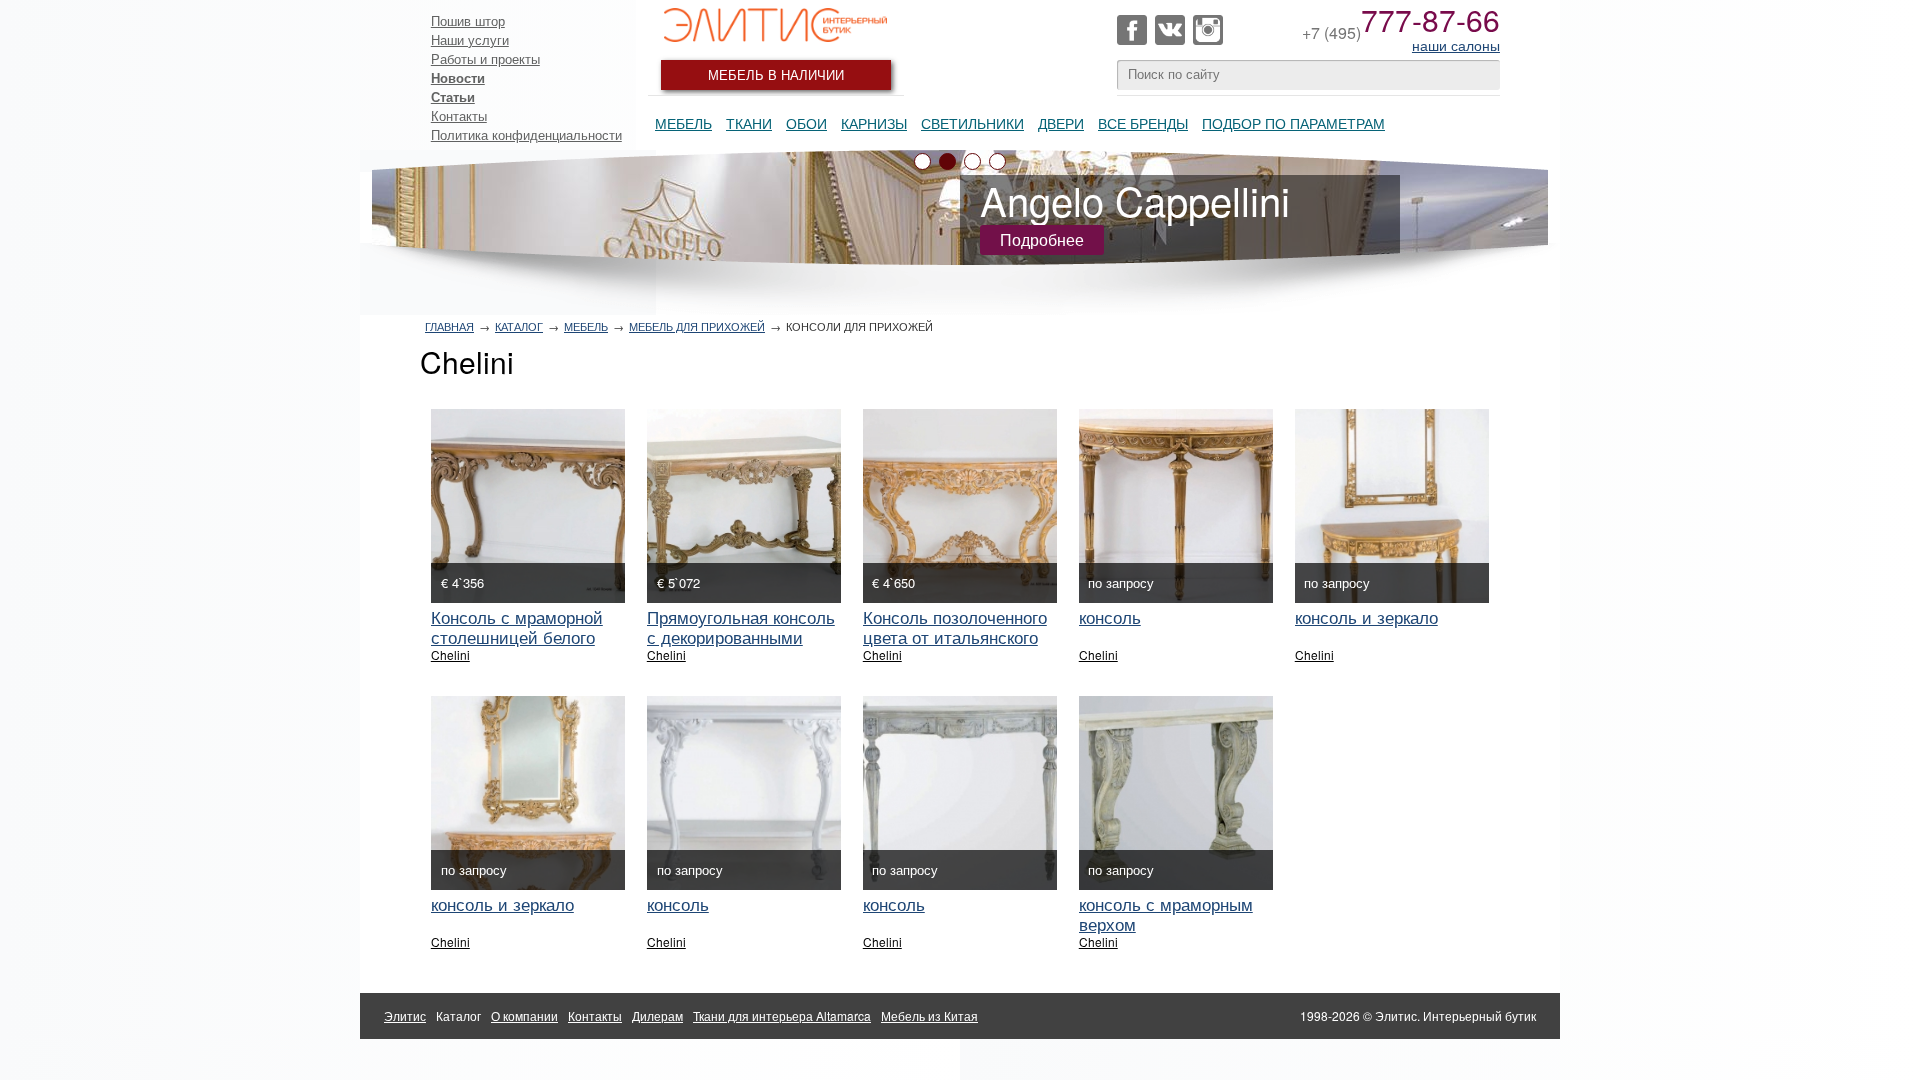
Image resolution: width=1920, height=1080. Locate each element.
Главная (449, 326)
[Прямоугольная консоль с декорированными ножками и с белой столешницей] (744, 506)
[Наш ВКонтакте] (1170, 30)
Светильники (972, 123)
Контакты (459, 115)
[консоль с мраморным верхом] (1176, 793)
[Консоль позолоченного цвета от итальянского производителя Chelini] (960, 506)
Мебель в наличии (776, 74)
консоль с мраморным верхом (1166, 913)
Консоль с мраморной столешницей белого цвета (517, 636)
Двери (1061, 123)
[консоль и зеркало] (1392, 506)
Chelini (450, 654)
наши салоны (1456, 45)
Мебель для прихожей (697, 326)
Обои (806, 123)
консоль (1110, 616)
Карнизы (874, 123)
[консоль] (1176, 506)
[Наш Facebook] (1132, 30)
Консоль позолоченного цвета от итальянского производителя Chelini (955, 636)
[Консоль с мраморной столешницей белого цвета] (528, 506)
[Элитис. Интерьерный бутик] (776, 25)
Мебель (683, 123)
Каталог (519, 326)
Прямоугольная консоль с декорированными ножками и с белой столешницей (741, 646)
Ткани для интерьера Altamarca (782, 1015)
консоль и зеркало (1366, 616)
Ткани (749, 123)
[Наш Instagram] (1208, 30)
